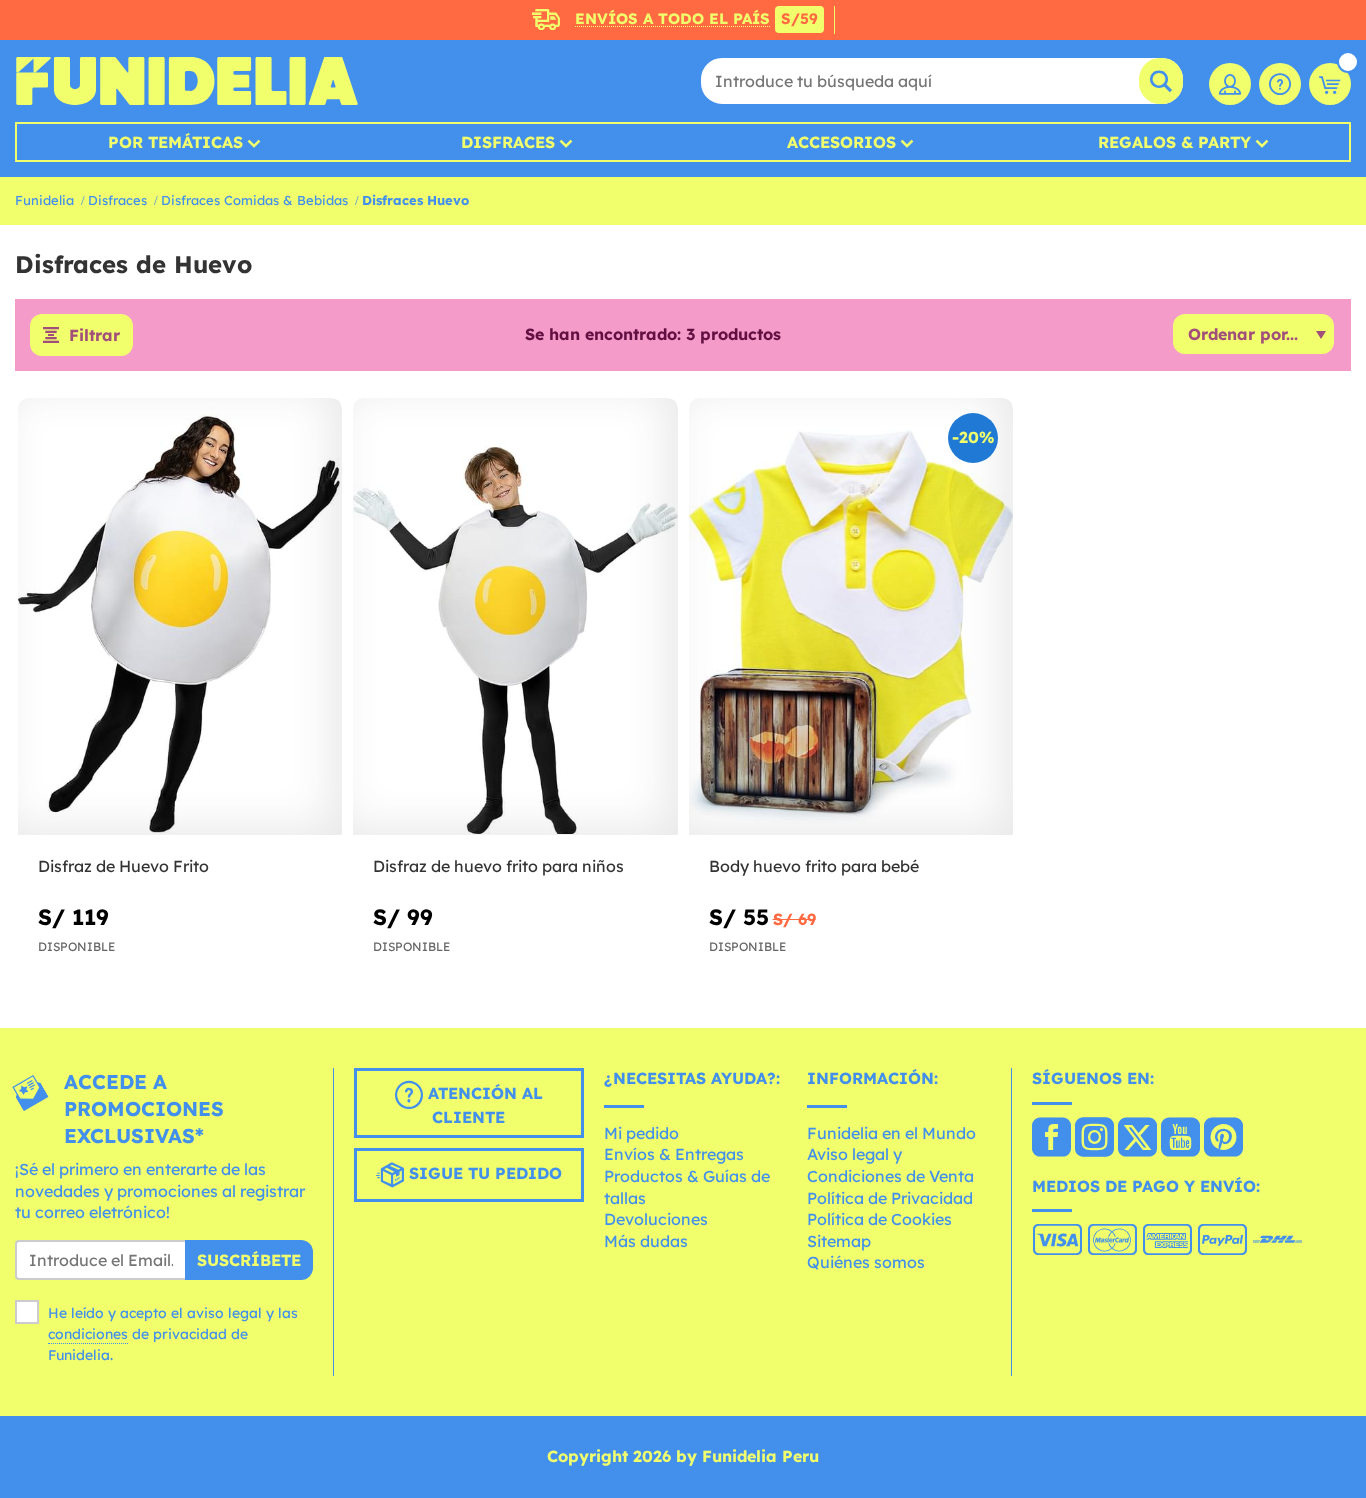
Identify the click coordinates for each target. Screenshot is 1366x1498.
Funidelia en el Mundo (891, 1133)
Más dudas (646, 1241)
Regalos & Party (1174, 142)
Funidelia (44, 200)
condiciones (88, 1334)
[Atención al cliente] (1280, 84)
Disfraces (508, 142)
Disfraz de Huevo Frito (123, 866)
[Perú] (1051, 1139)
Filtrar (94, 335)
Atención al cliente (483, 1105)
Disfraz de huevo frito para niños (498, 866)
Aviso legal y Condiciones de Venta (890, 1165)
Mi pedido (641, 1133)
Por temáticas (175, 142)
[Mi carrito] (1330, 84)
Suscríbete (249, 1260)
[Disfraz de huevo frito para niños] (515, 617)
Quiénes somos (866, 1262)
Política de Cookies (879, 1219)
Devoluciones (656, 1219)
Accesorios (841, 142)
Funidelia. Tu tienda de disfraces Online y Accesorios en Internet (186, 81)
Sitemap (839, 1241)
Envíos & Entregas (674, 1154)
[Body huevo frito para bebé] (851, 617)
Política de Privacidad (890, 1198)
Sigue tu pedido (483, 1173)
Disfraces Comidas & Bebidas (254, 200)
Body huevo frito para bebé (814, 866)
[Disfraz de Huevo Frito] (180, 617)
